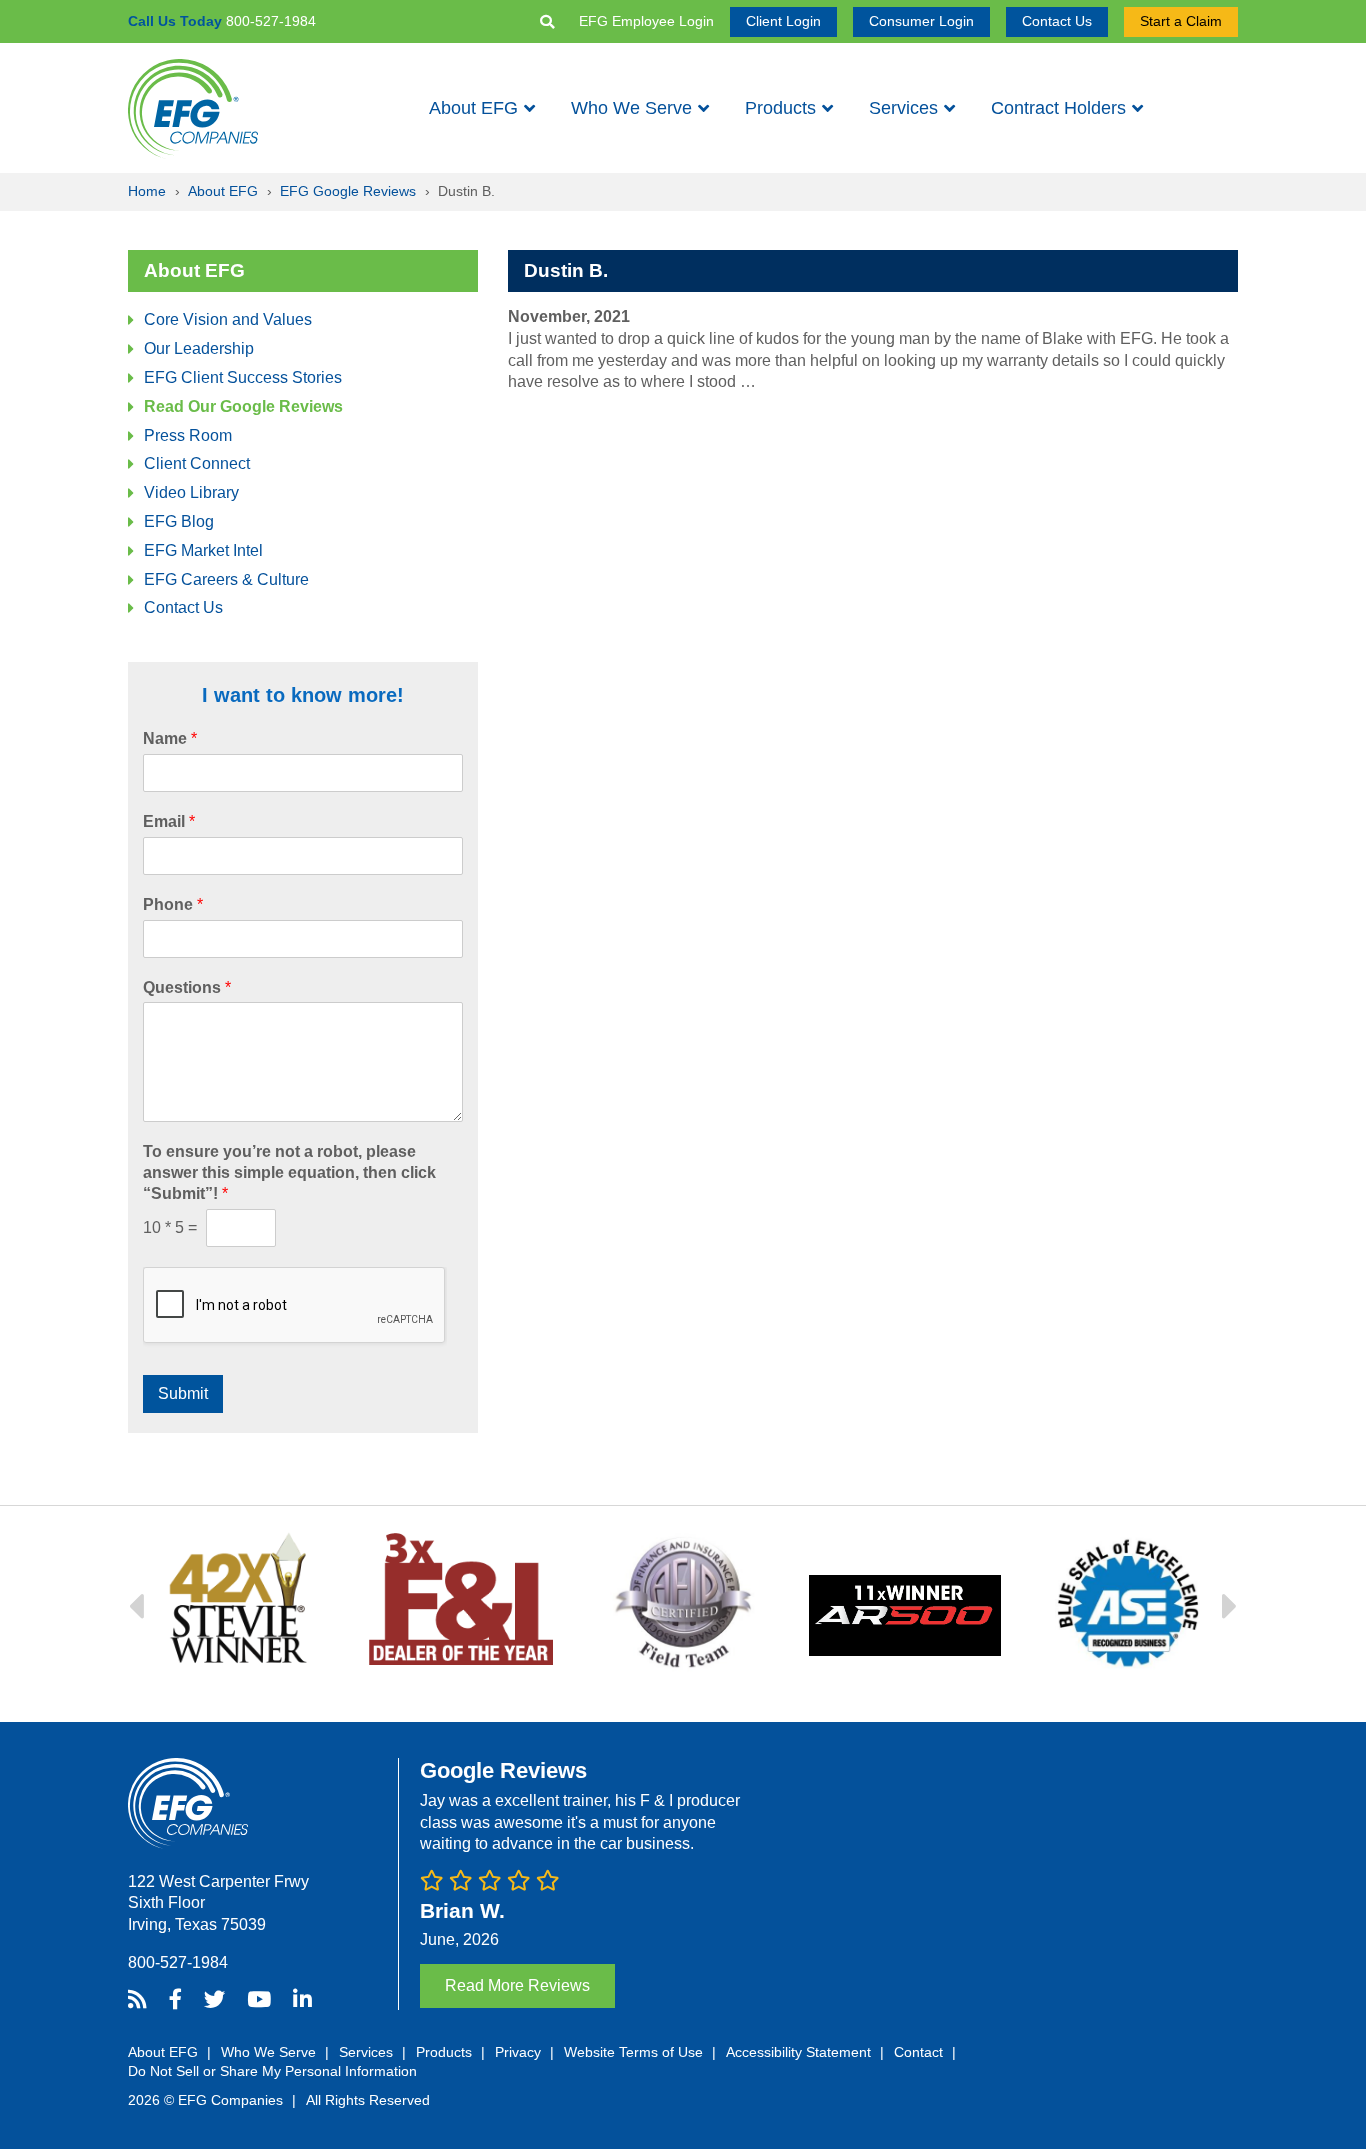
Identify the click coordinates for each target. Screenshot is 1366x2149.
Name (170, 738)
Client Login (783, 21)
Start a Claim (1181, 21)
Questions (187, 987)
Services (903, 108)
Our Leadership (199, 348)
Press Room (188, 435)
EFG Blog (179, 521)
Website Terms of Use (633, 2052)
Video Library (191, 492)
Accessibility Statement (798, 2052)
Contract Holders (1058, 108)
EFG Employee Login (646, 21)
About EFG (473, 108)
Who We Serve (631, 108)
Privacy (518, 2052)
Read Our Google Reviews (243, 406)
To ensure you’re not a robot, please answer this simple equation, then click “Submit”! (289, 1172)
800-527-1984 (178, 1962)
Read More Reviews (517, 1985)
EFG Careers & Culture (226, 579)
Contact (918, 2052)
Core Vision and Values (228, 319)
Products (780, 108)
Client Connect (197, 463)
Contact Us (1057, 21)
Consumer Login (921, 21)
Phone (173, 904)
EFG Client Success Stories (243, 377)
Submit (183, 1393)
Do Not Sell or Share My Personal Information (272, 2071)
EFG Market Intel (203, 550)
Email (169, 821)
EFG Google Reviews (348, 191)
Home (147, 191)
